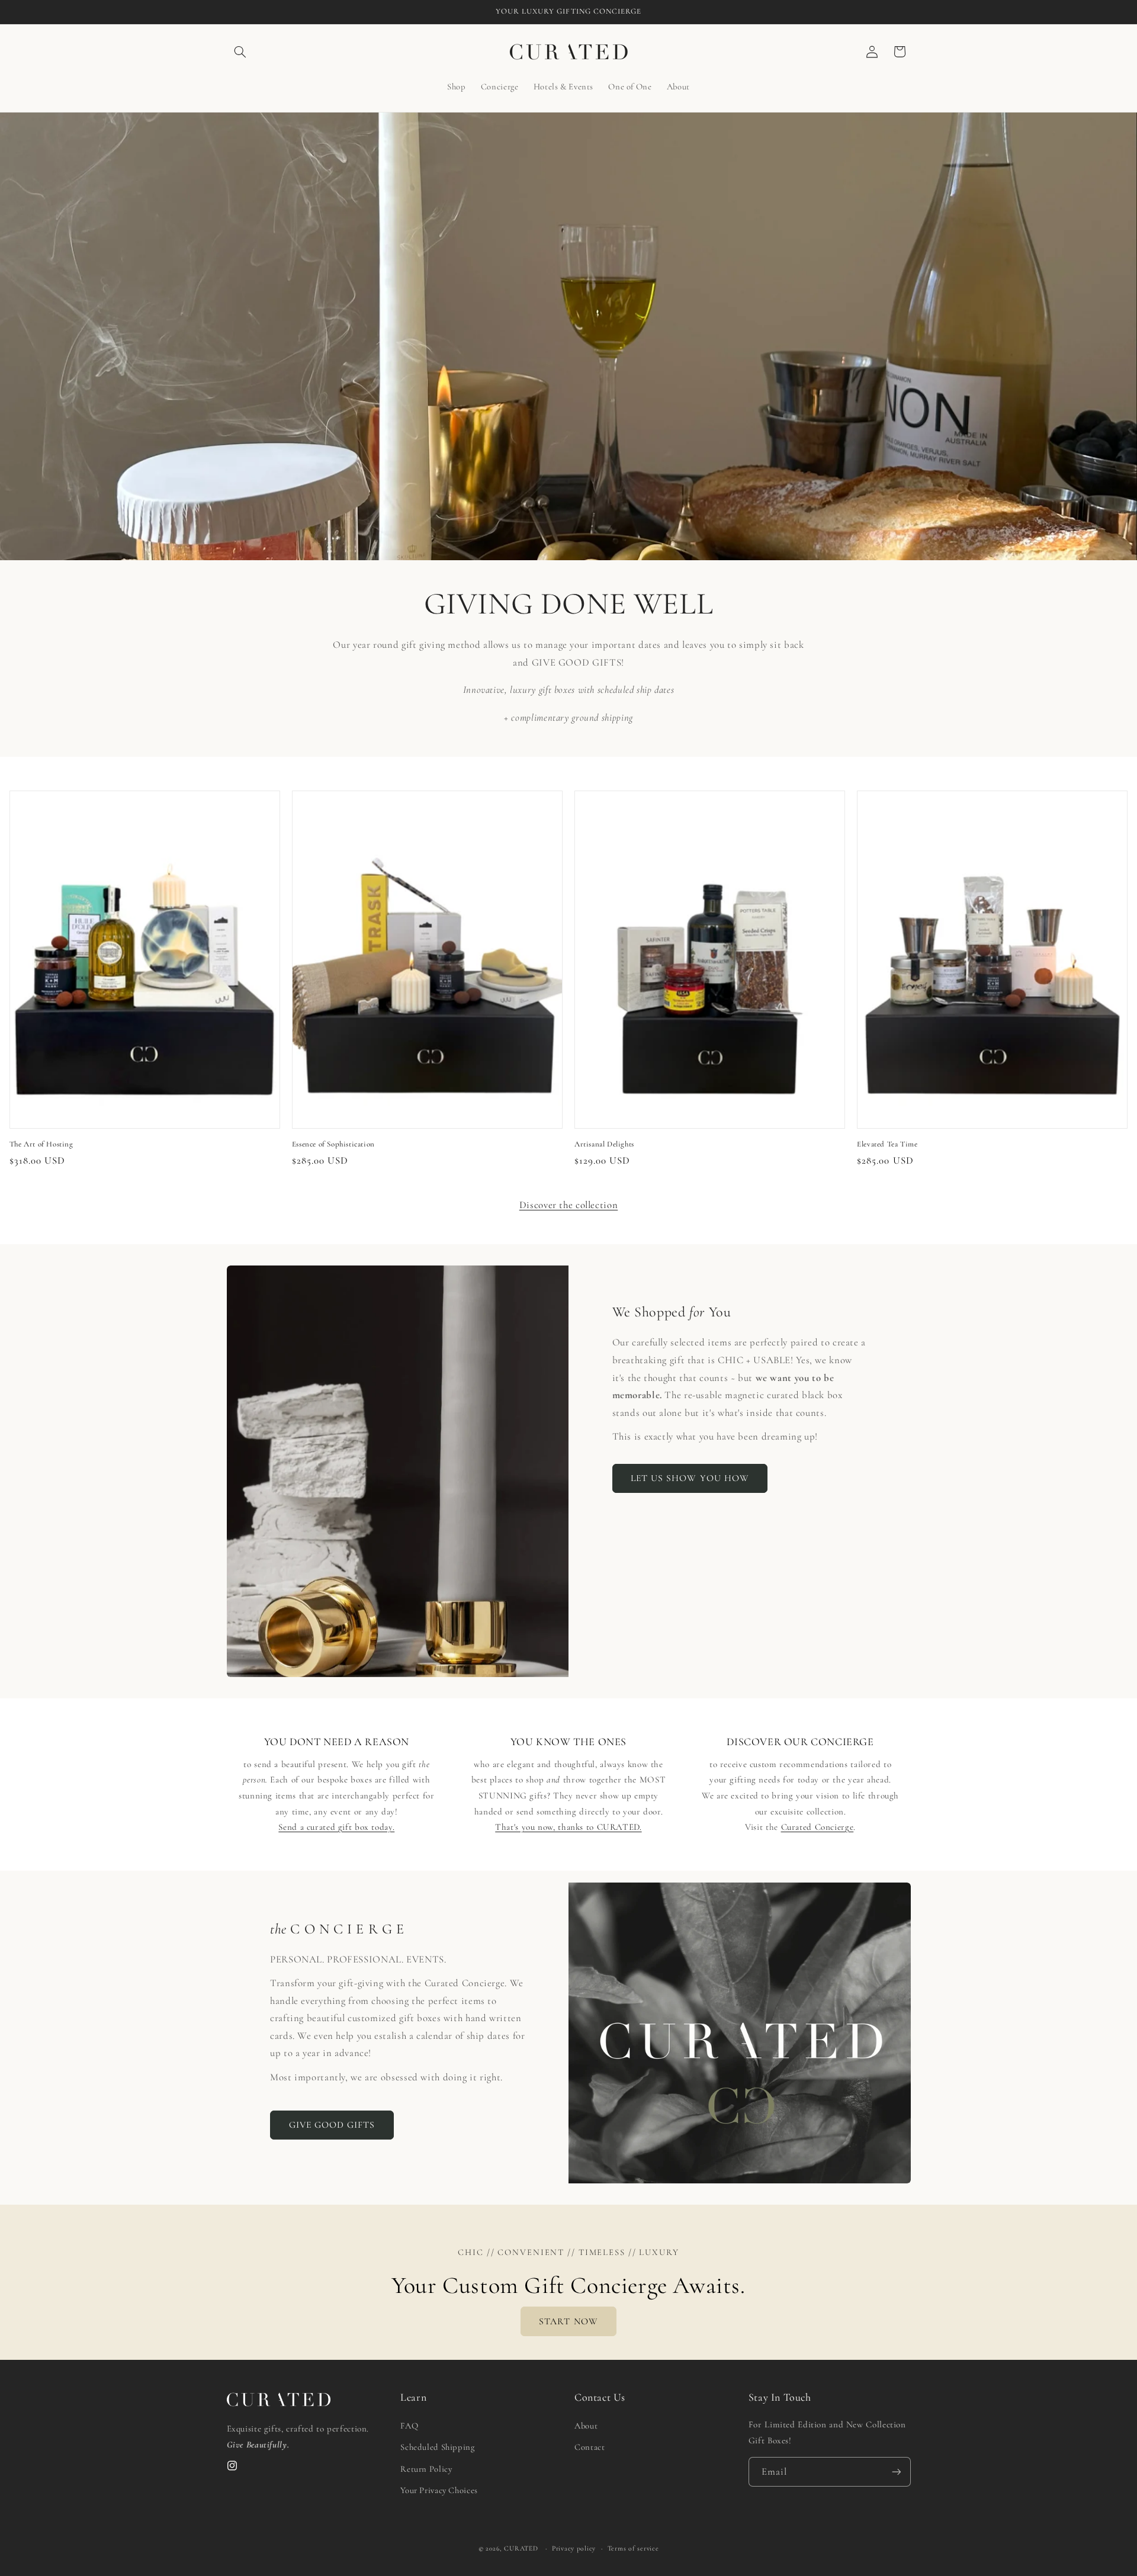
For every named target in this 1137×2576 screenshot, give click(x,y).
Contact (590, 2447)
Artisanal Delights (604, 1144)
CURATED (521, 2548)
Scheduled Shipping (437, 2447)
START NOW (568, 2321)
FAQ (409, 2426)
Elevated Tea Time (887, 1144)
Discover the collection (569, 1205)
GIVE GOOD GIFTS (332, 2125)
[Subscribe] (896, 2472)
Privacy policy (574, 2548)
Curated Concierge (818, 1827)
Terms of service (633, 2548)
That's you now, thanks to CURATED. (568, 1827)
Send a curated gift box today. (336, 1827)
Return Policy (426, 2469)
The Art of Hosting (41, 1144)
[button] (240, 52)
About (586, 2426)
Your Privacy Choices (439, 2491)
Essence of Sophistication (333, 1144)
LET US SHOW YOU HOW (690, 1478)
